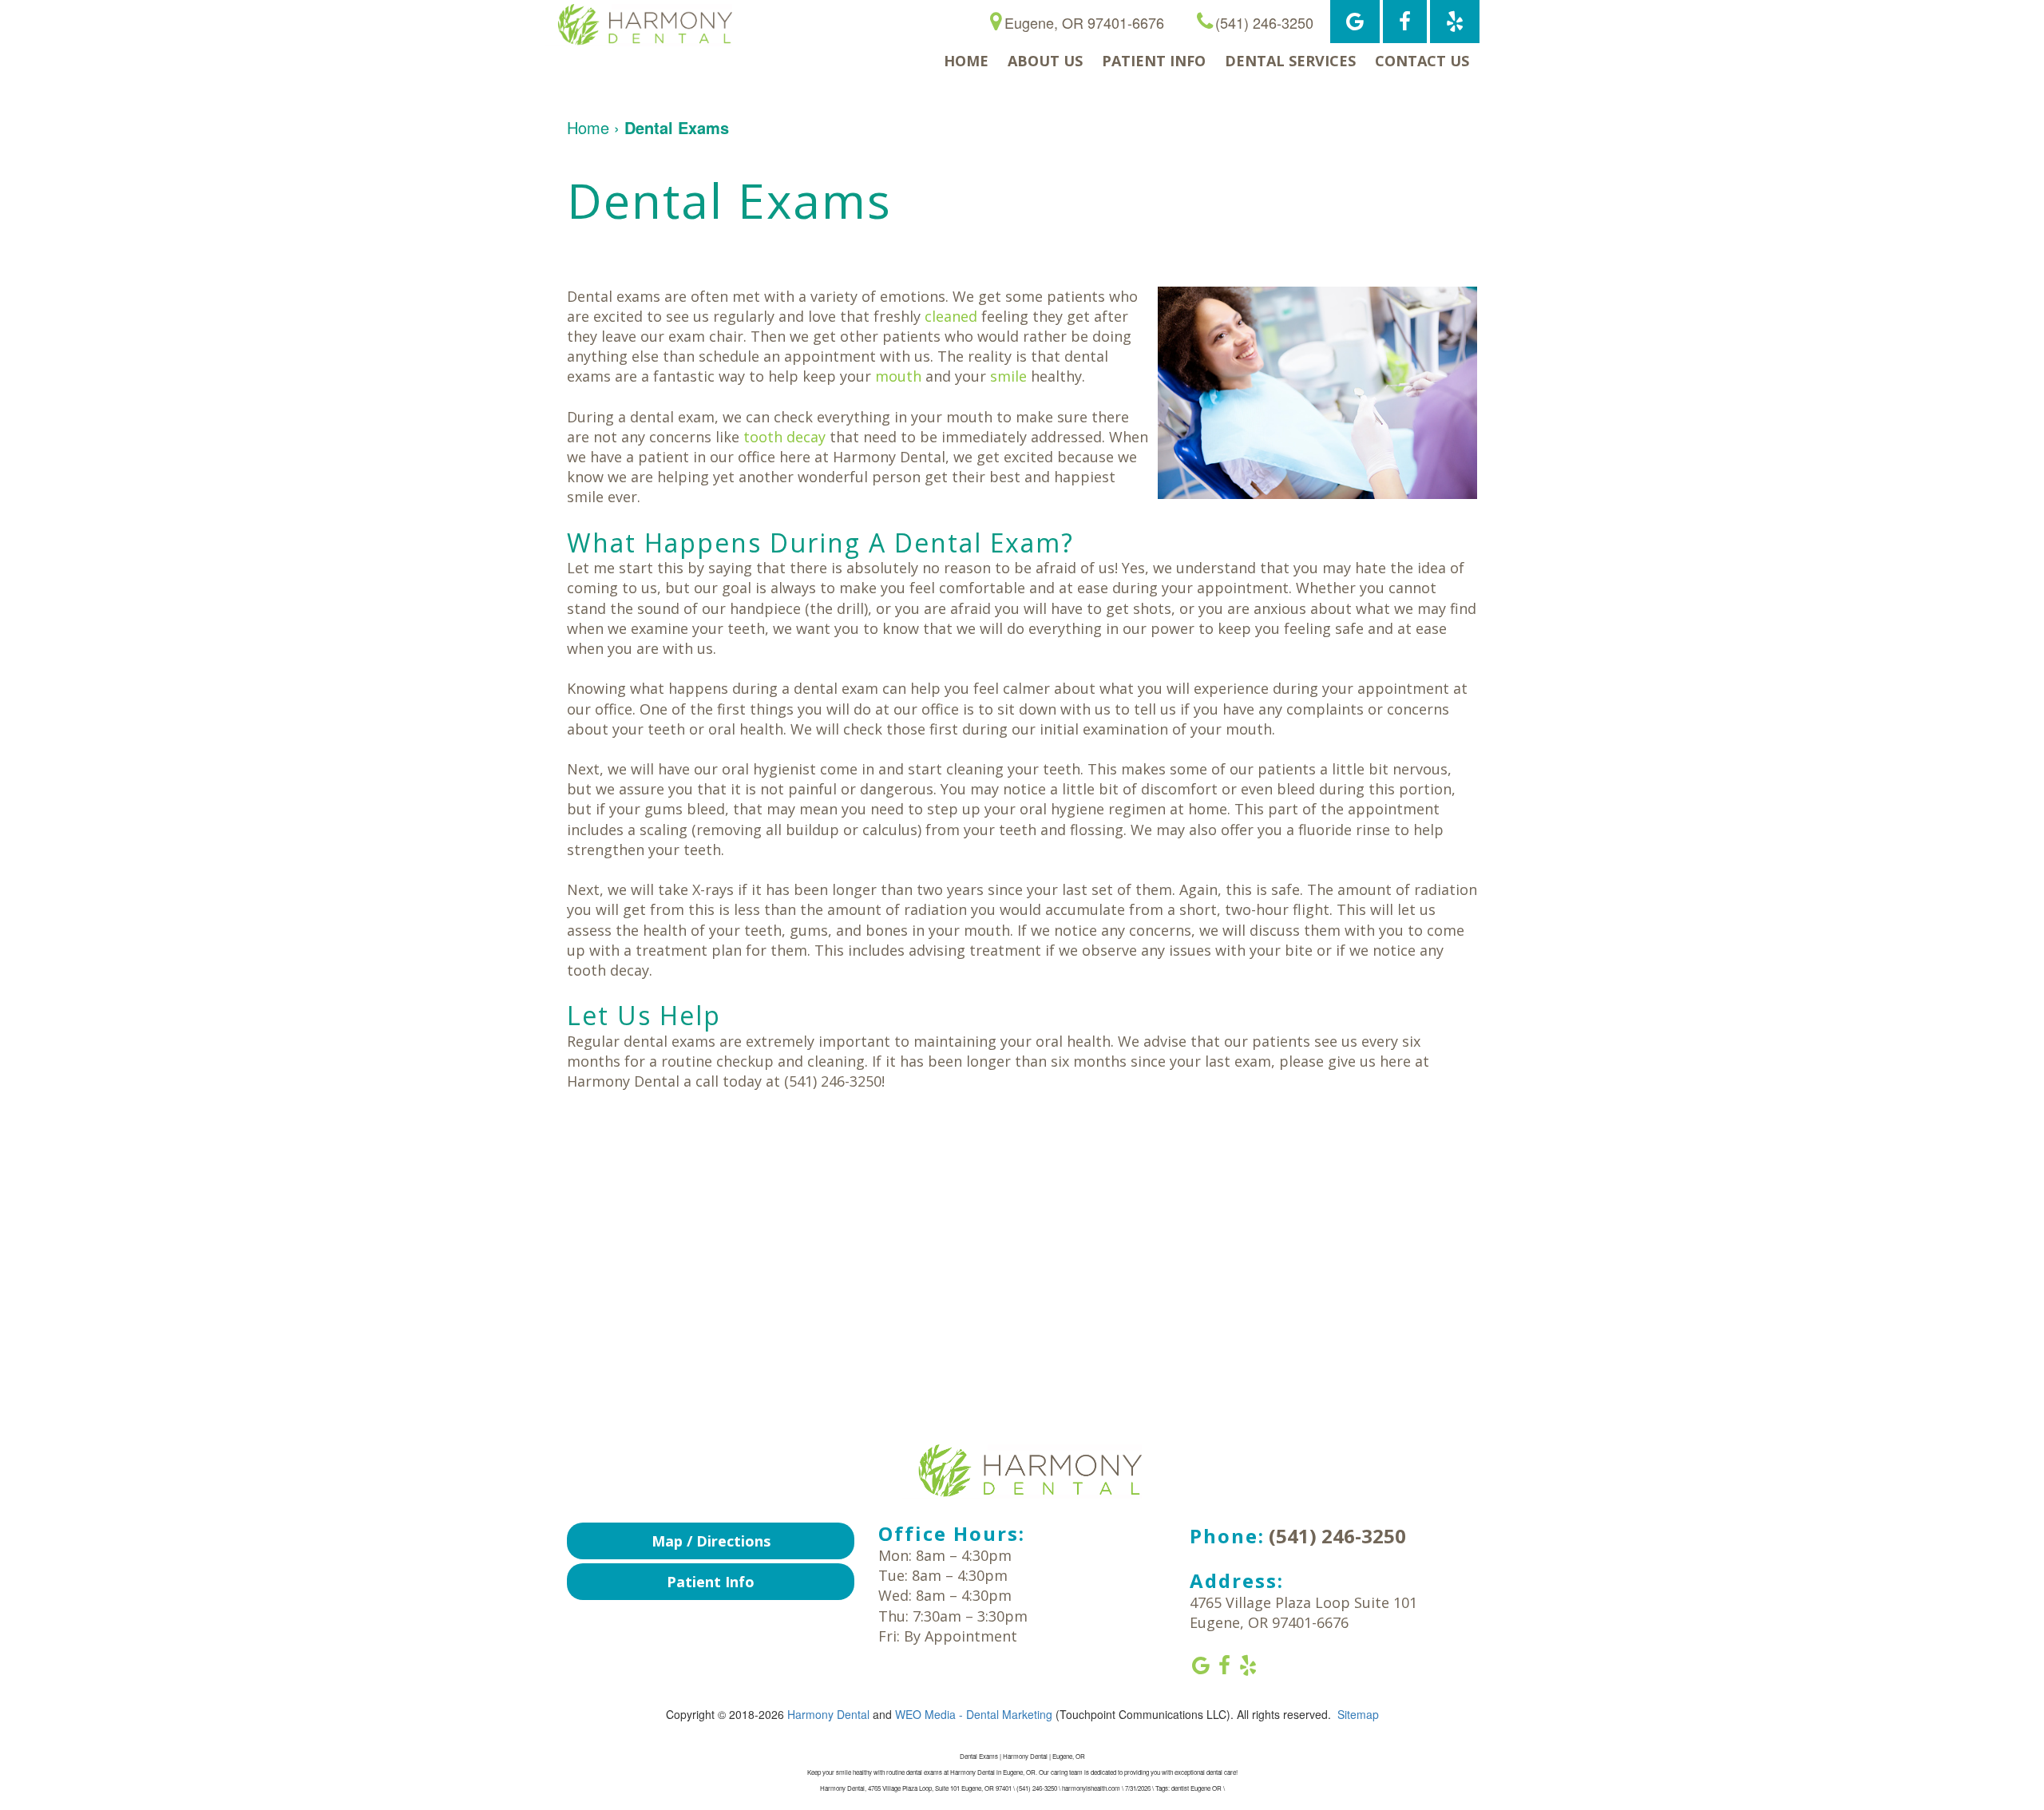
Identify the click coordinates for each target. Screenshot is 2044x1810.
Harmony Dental (828, 1714)
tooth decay (784, 437)
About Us (1045, 61)
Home (966, 61)
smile (1008, 376)
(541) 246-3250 (1337, 1536)
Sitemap (1358, 1714)
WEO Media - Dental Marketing (974, 1714)
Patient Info (1154, 61)
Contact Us (1422, 61)
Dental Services (1290, 61)
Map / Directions (711, 1541)
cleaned (951, 316)
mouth (898, 376)
